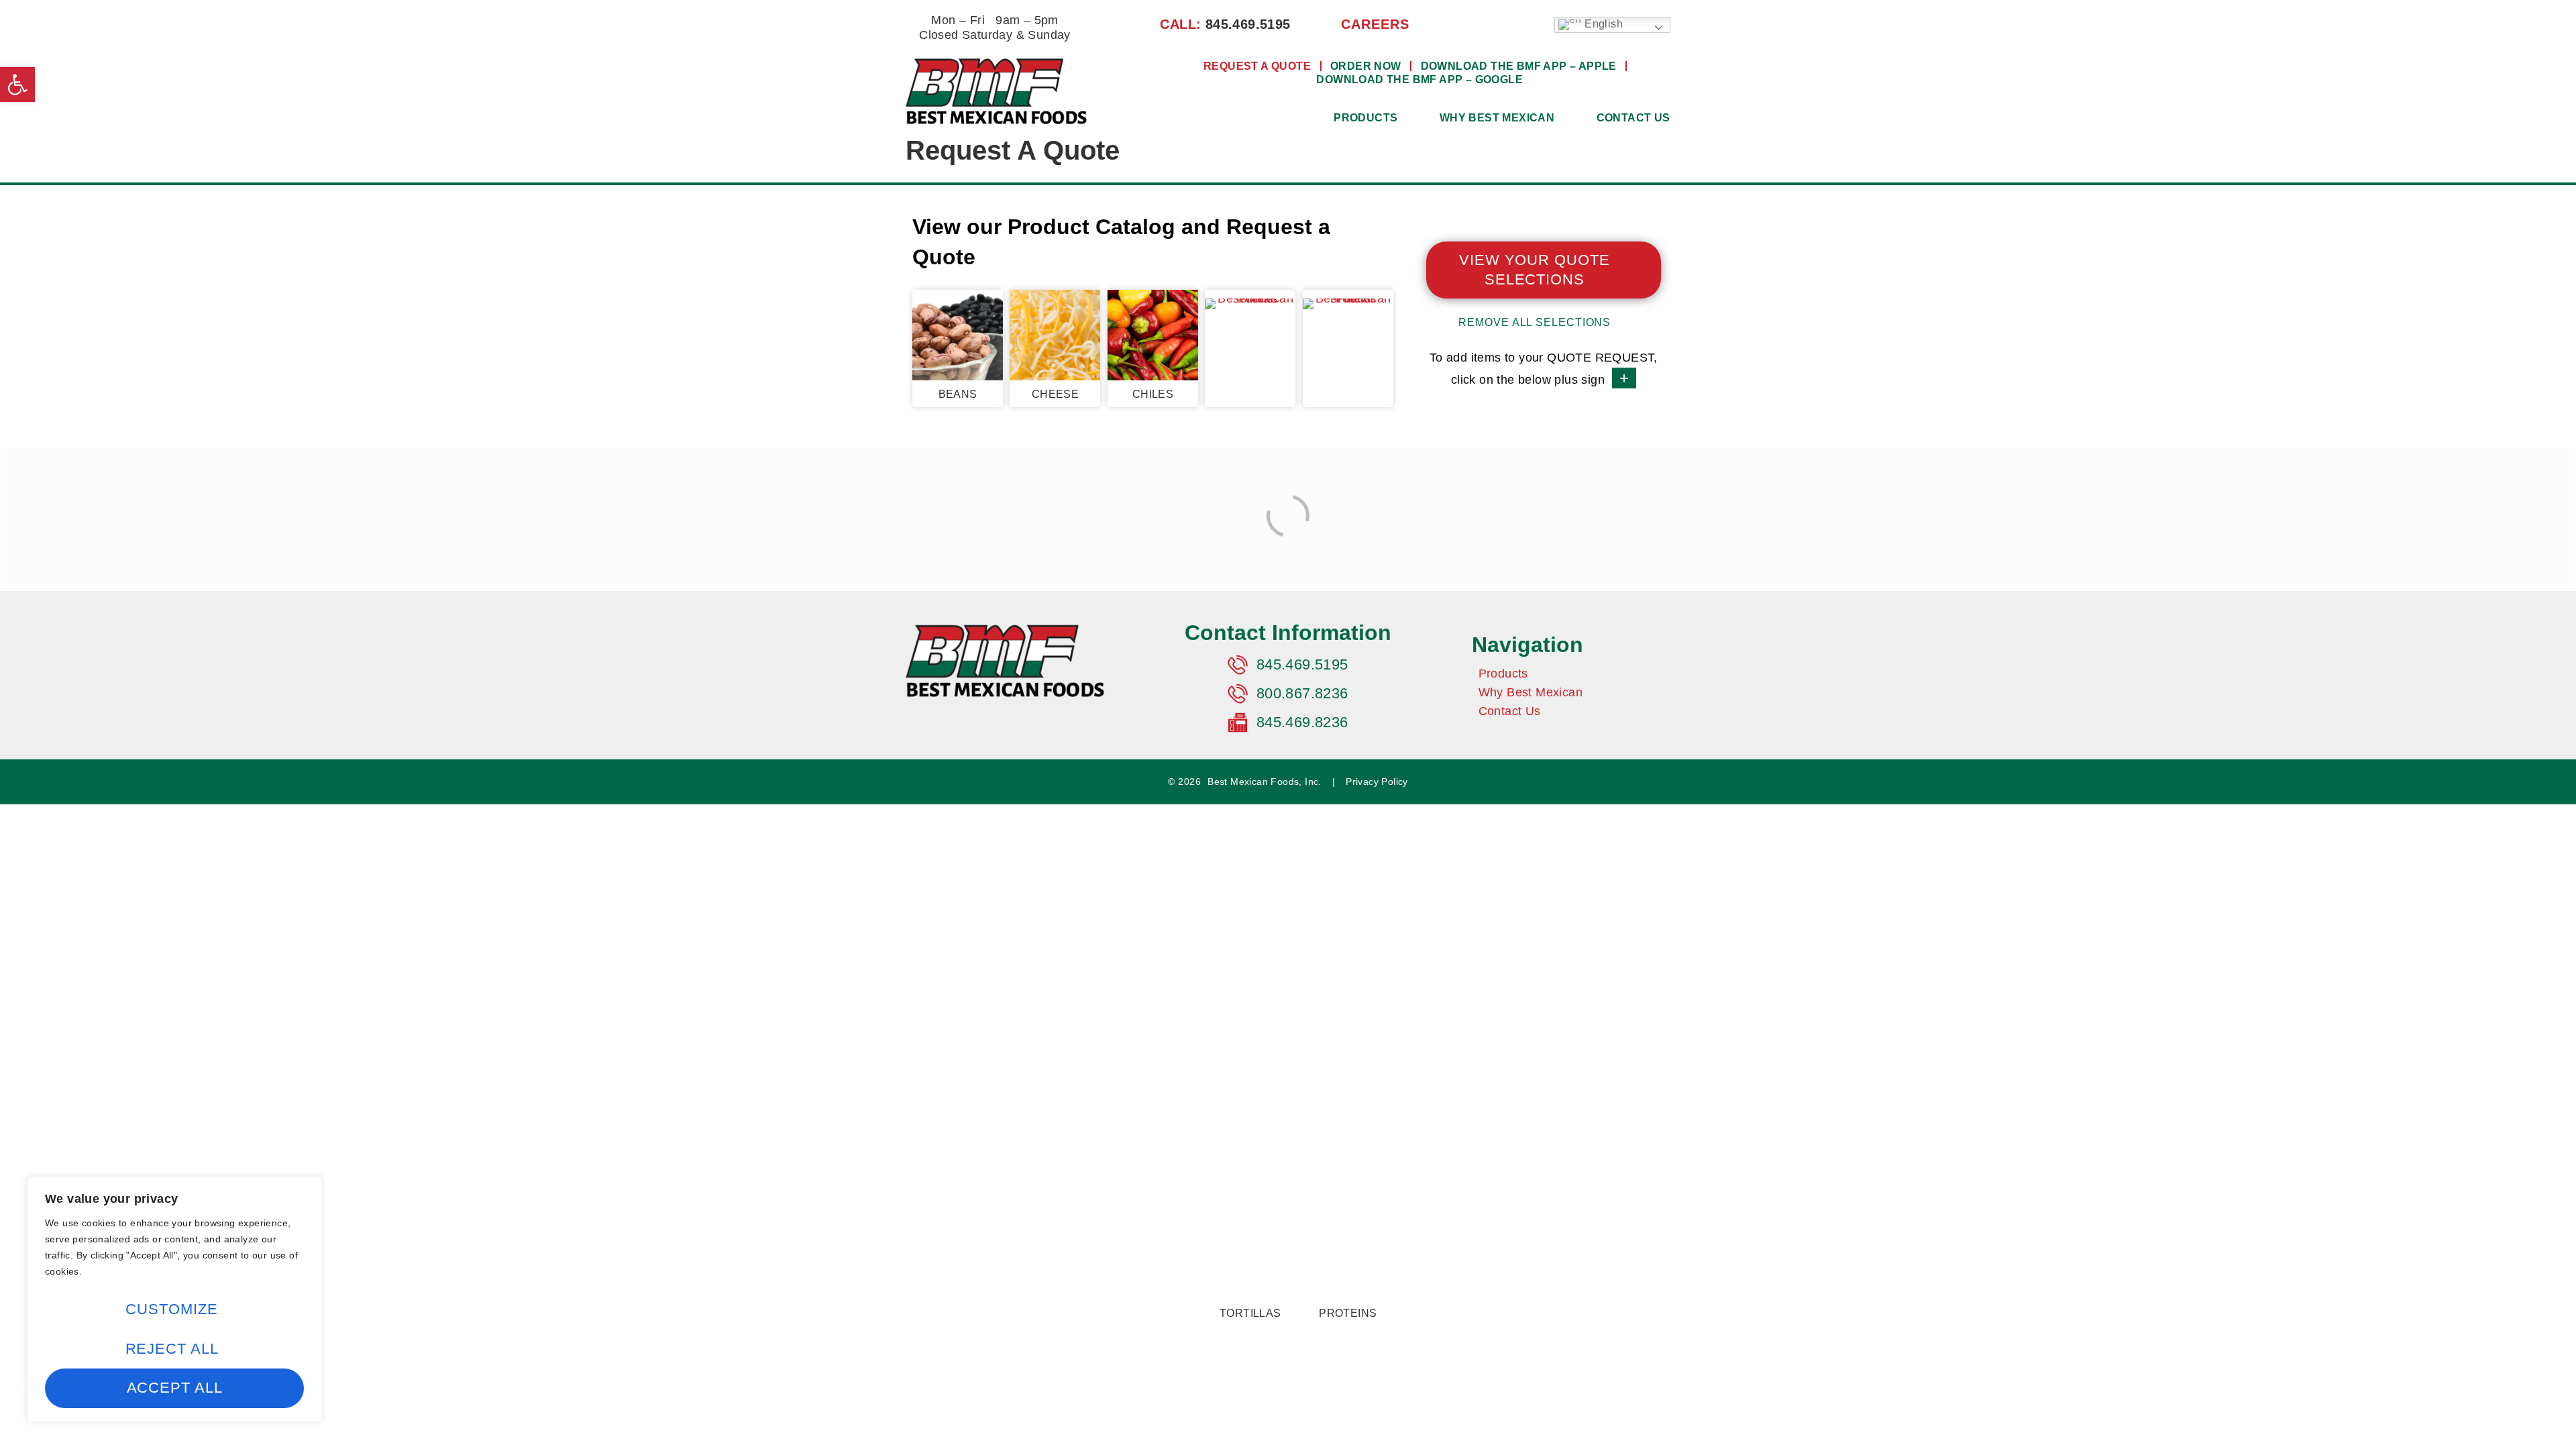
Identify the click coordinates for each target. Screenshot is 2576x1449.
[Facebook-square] (1467, 24)
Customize (171, 1309)
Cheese (1055, 394)
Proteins (1348, 1313)
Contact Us (1633, 118)
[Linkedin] (1489, 24)
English (1602, 24)
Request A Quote (1257, 66)
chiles (1153, 394)
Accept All (175, 1388)
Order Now (1366, 66)
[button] (17, 85)
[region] (174, 1299)
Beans (958, 394)
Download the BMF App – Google (1419, 79)
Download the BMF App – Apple (1519, 66)
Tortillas (1250, 1313)
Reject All (172, 1349)
